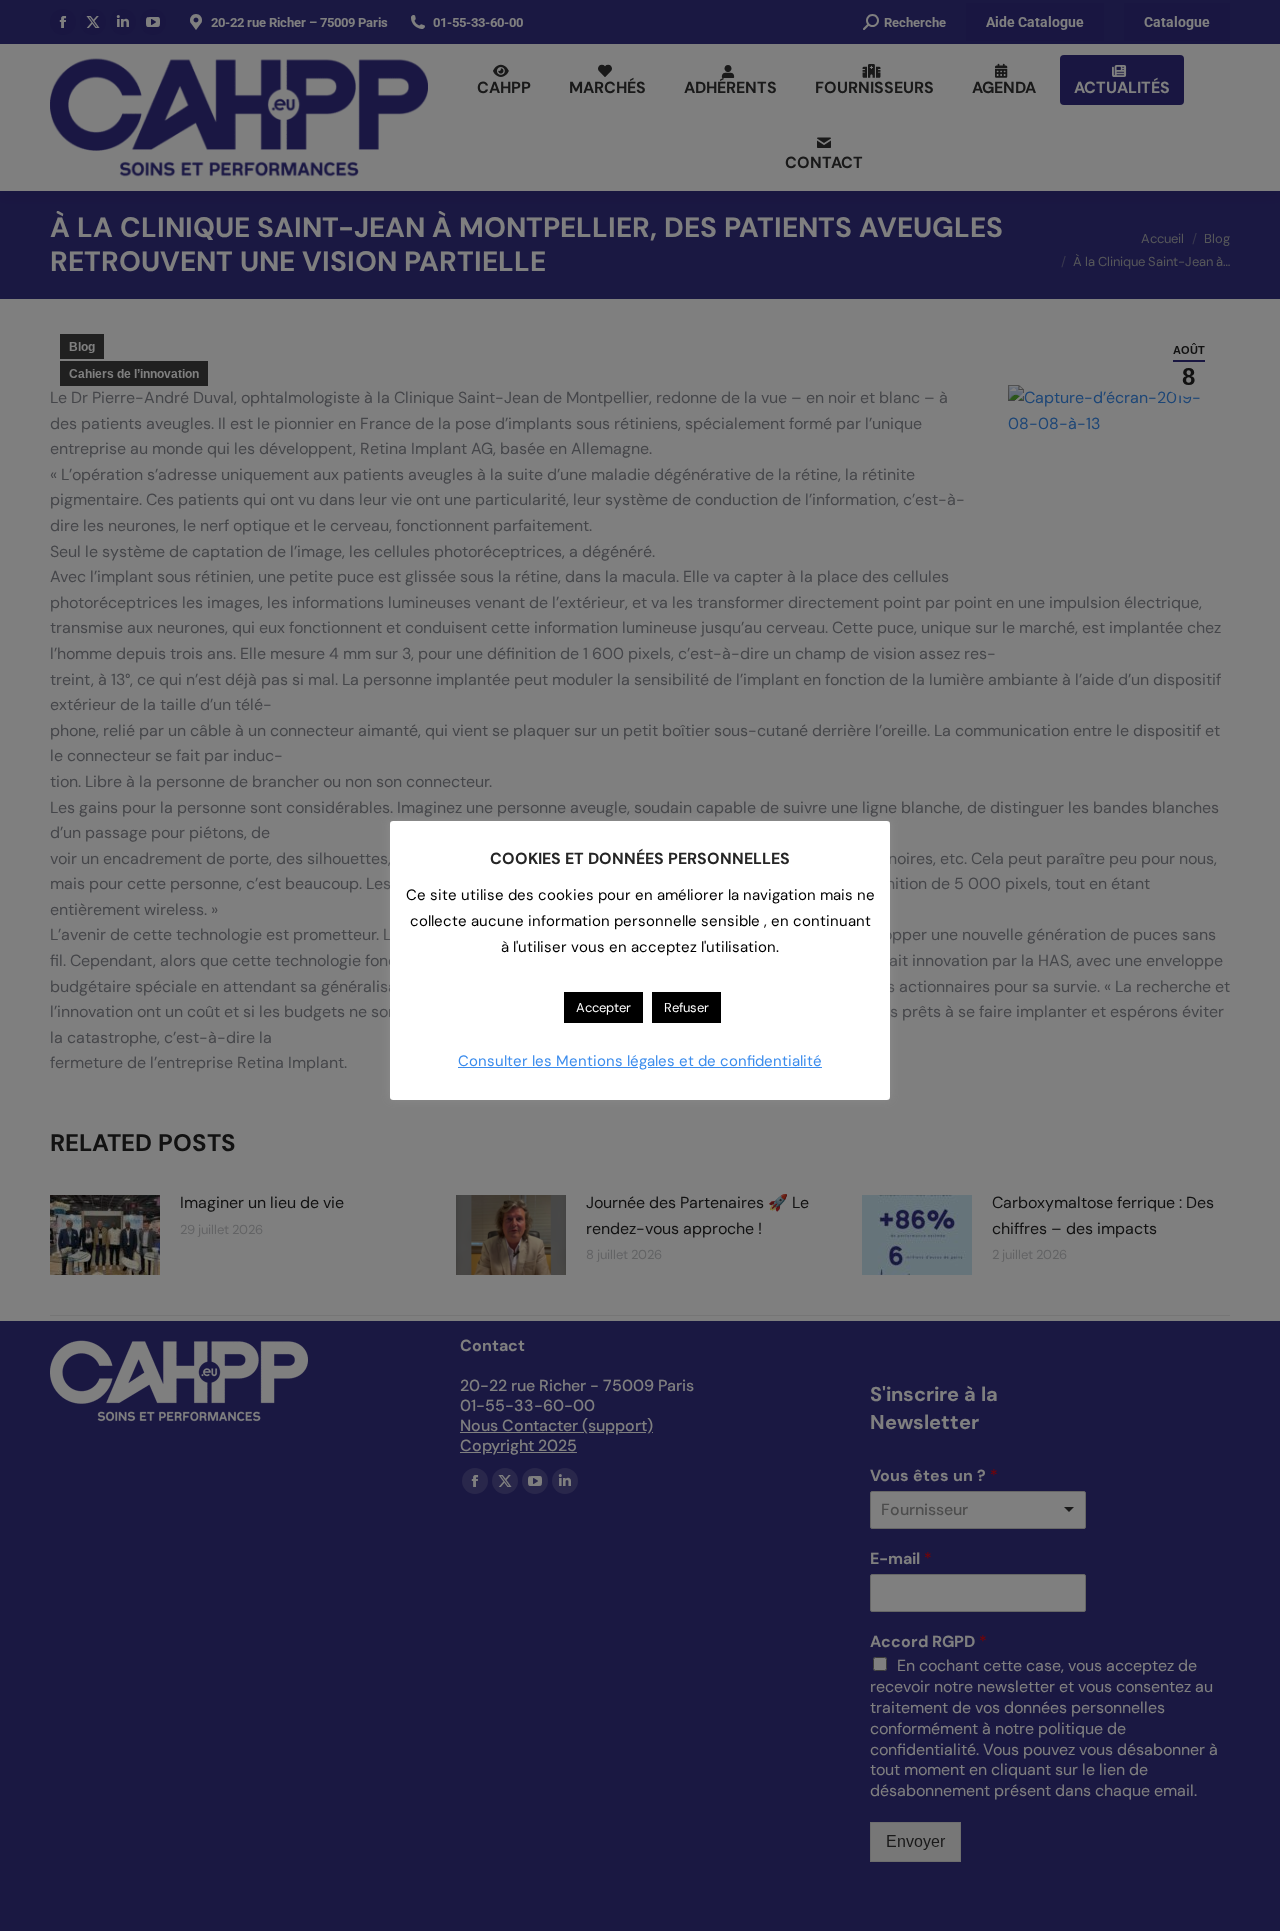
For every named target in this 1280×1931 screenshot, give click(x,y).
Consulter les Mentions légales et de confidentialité (640, 1061)
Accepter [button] (603, 1007)
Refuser (686, 1007)
